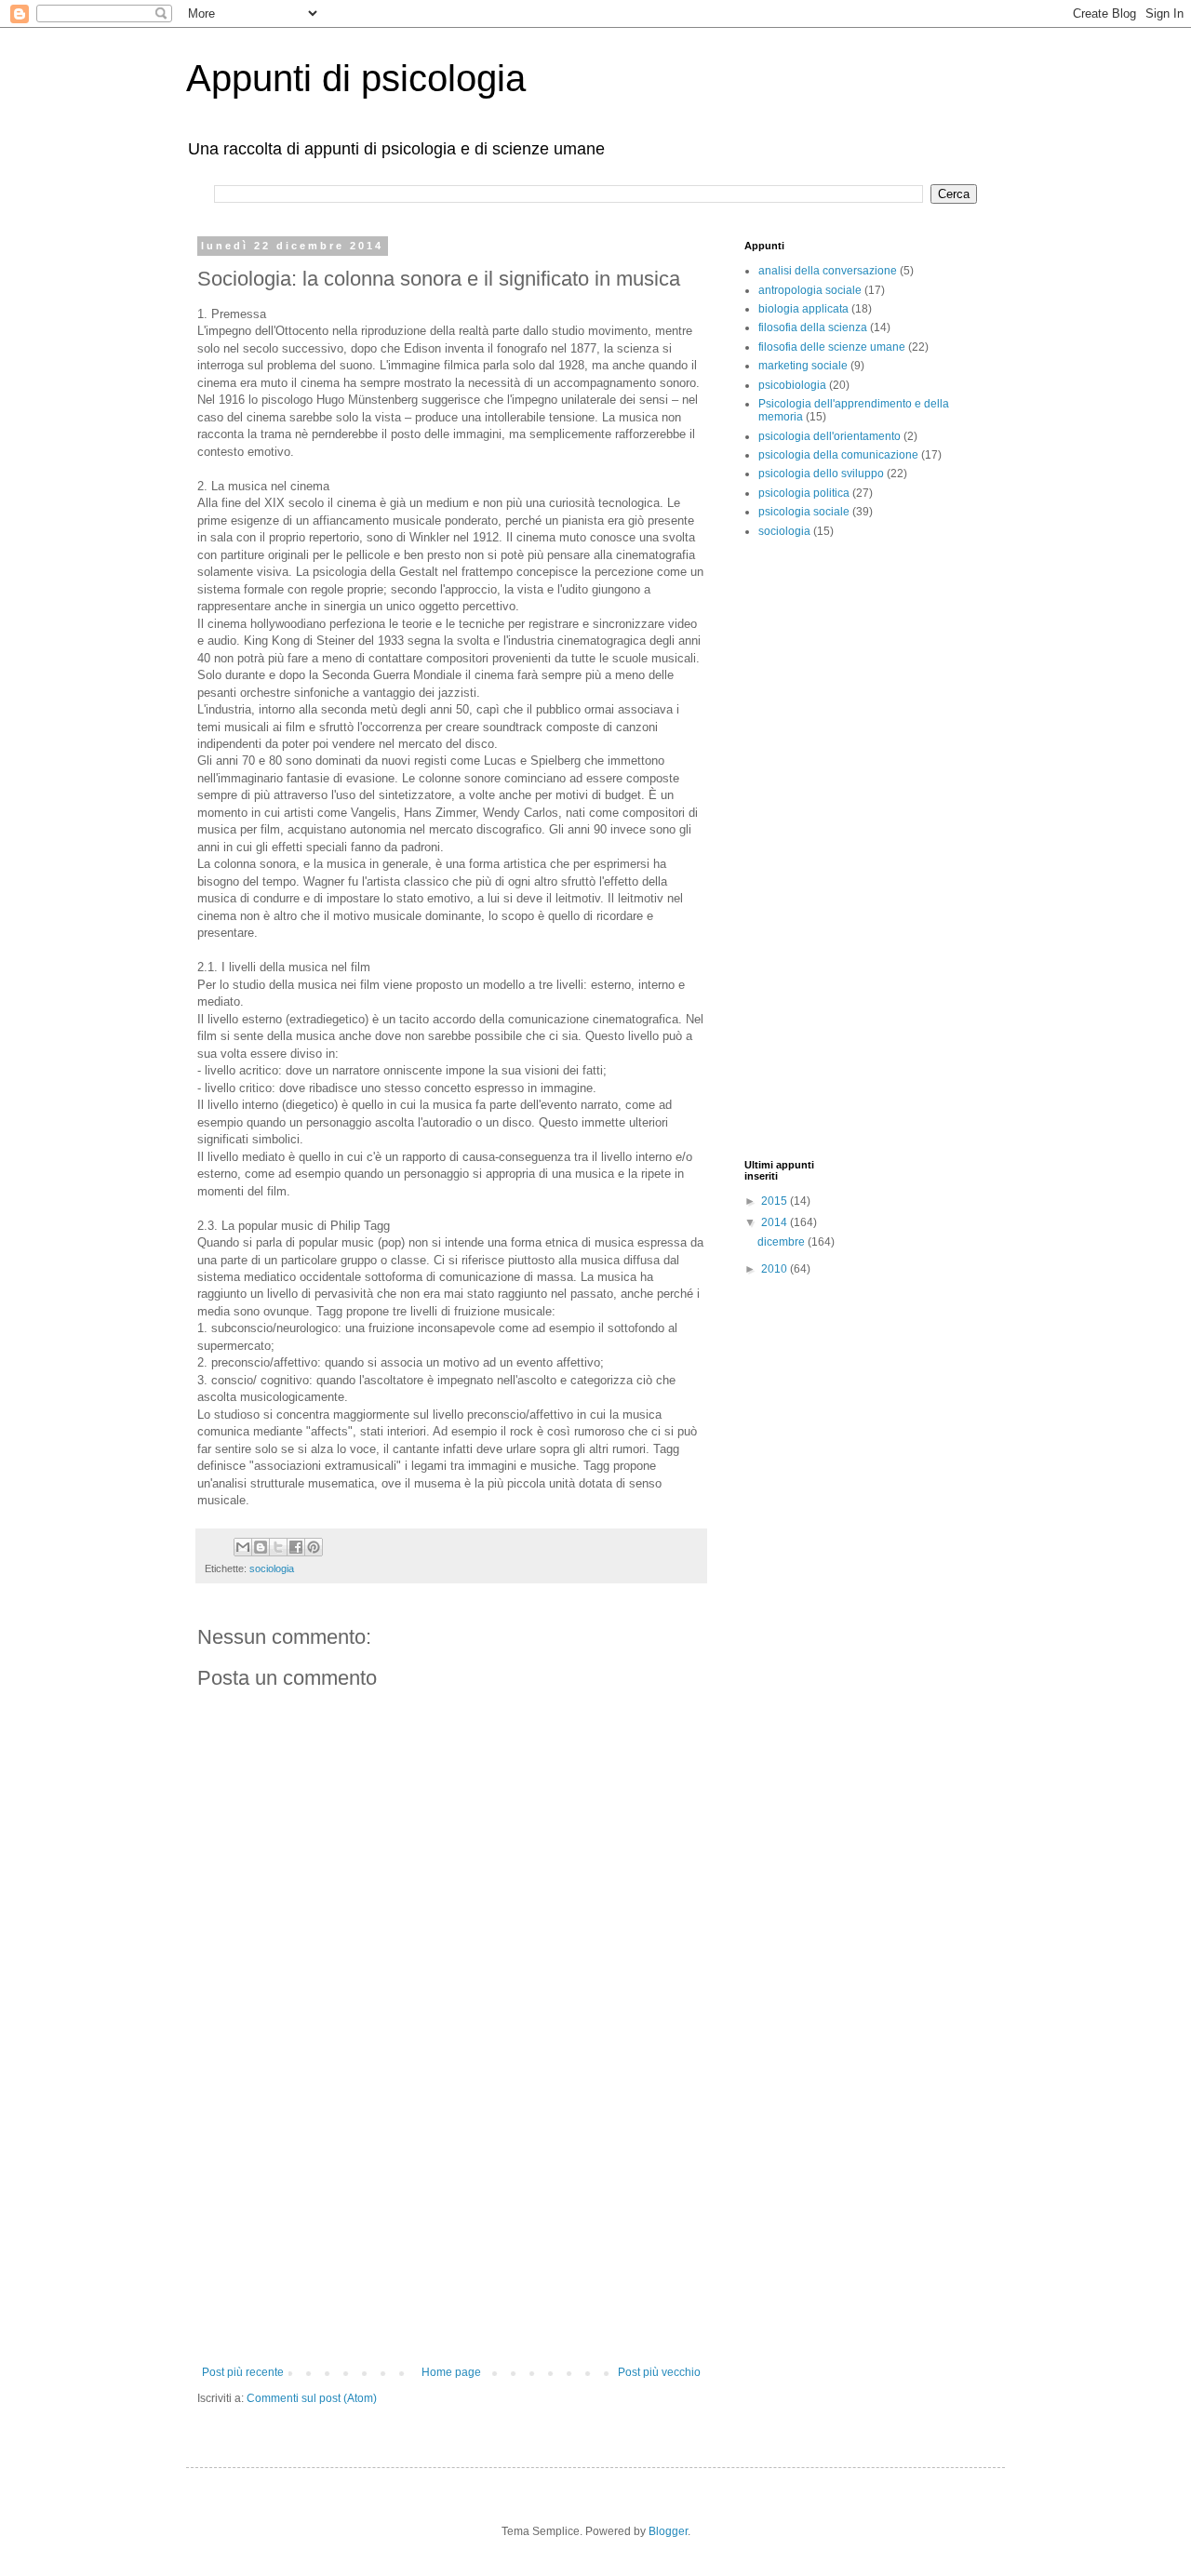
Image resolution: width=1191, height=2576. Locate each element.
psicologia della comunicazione (838, 455)
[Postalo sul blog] (261, 1547)
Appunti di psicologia (356, 78)
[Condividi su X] (278, 1547)
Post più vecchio (659, 2372)
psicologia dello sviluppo (821, 474)
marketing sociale (803, 366)
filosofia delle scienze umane (832, 347)
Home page (451, 2372)
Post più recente (243, 2372)
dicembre (783, 1242)
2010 (776, 1269)
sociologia (272, 1568)
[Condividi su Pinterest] (314, 1547)
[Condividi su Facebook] (296, 1547)
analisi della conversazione (828, 271)
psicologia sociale (804, 512)
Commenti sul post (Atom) (312, 2398)
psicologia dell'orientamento (830, 436)
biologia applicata (803, 309)
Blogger (668, 2531)
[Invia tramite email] (243, 1547)
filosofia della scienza (813, 327)
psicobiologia (792, 385)
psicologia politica (804, 493)
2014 (776, 1222)
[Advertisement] (451, 2226)
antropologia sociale (810, 290)
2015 (776, 1201)
